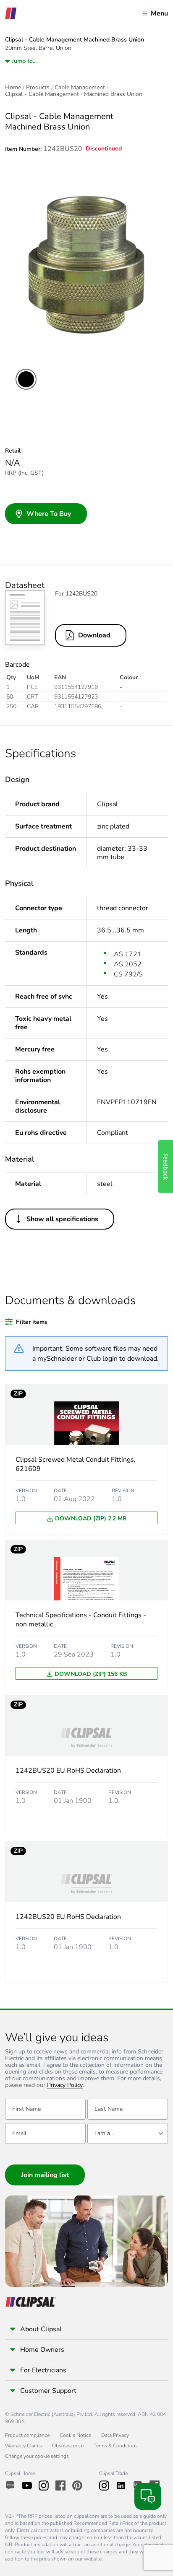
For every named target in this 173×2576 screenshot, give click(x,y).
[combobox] (128, 2133)
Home (13, 88)
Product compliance (27, 2435)
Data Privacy (115, 2435)
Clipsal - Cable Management (42, 94)
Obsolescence (68, 2446)
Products (38, 88)
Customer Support (48, 2391)
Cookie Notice (75, 2435)
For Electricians (43, 2370)
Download (94, 635)
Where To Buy (49, 514)
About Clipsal (41, 2329)
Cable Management (80, 88)
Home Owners (42, 2350)
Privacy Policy (65, 2085)
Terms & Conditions (116, 2446)
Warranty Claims (24, 2446)
